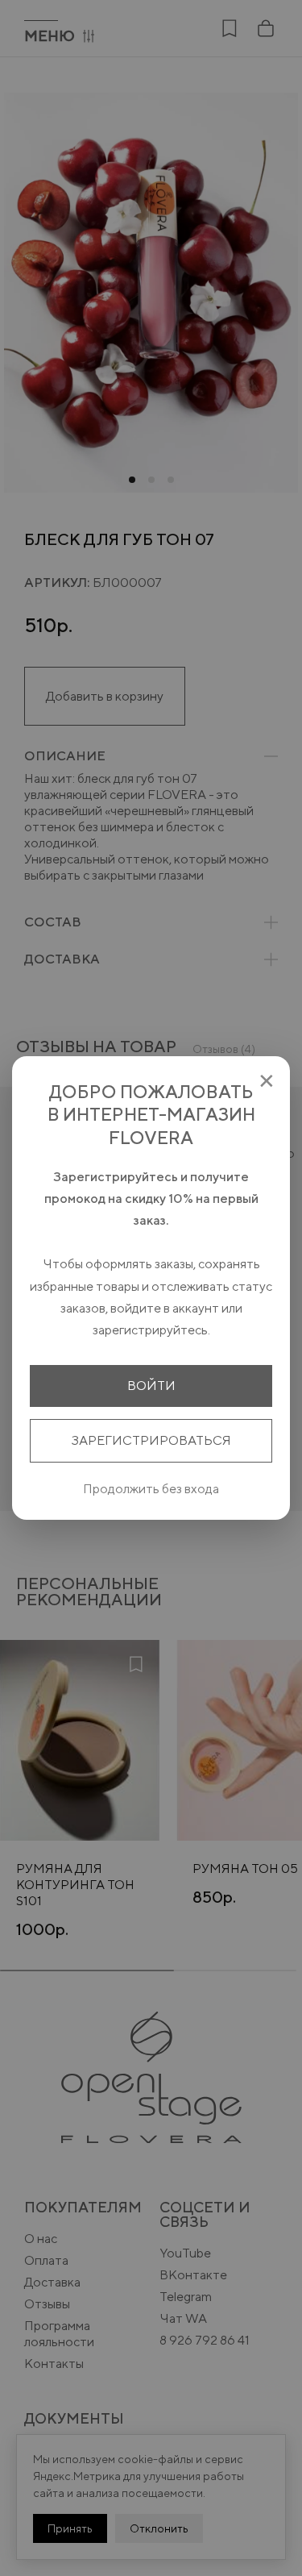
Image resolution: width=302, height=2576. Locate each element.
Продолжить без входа (151, 1489)
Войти (151, 1386)
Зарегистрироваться (151, 1440)
